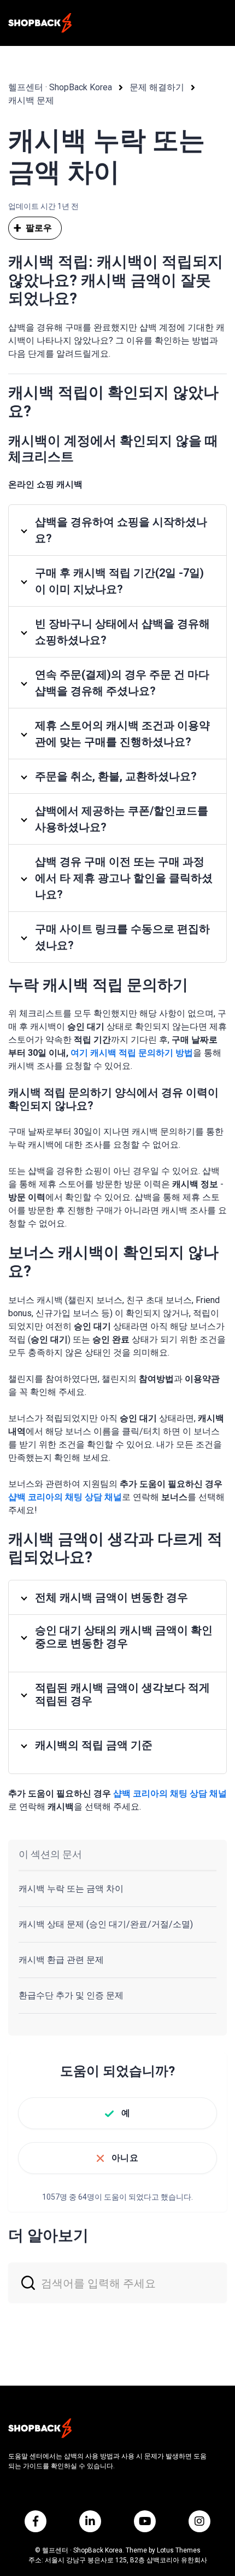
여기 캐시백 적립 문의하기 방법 (132, 1053)
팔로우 (39, 228)
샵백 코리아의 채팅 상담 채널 (65, 1497)
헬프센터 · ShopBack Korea (60, 87)
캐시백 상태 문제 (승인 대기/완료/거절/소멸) (106, 1924)
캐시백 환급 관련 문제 (61, 1960)
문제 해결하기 (157, 87)
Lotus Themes (179, 2550)
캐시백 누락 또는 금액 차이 (71, 1889)
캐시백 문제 (31, 100)
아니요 (125, 2158)
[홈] (40, 23)
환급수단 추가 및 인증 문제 (71, 1995)
